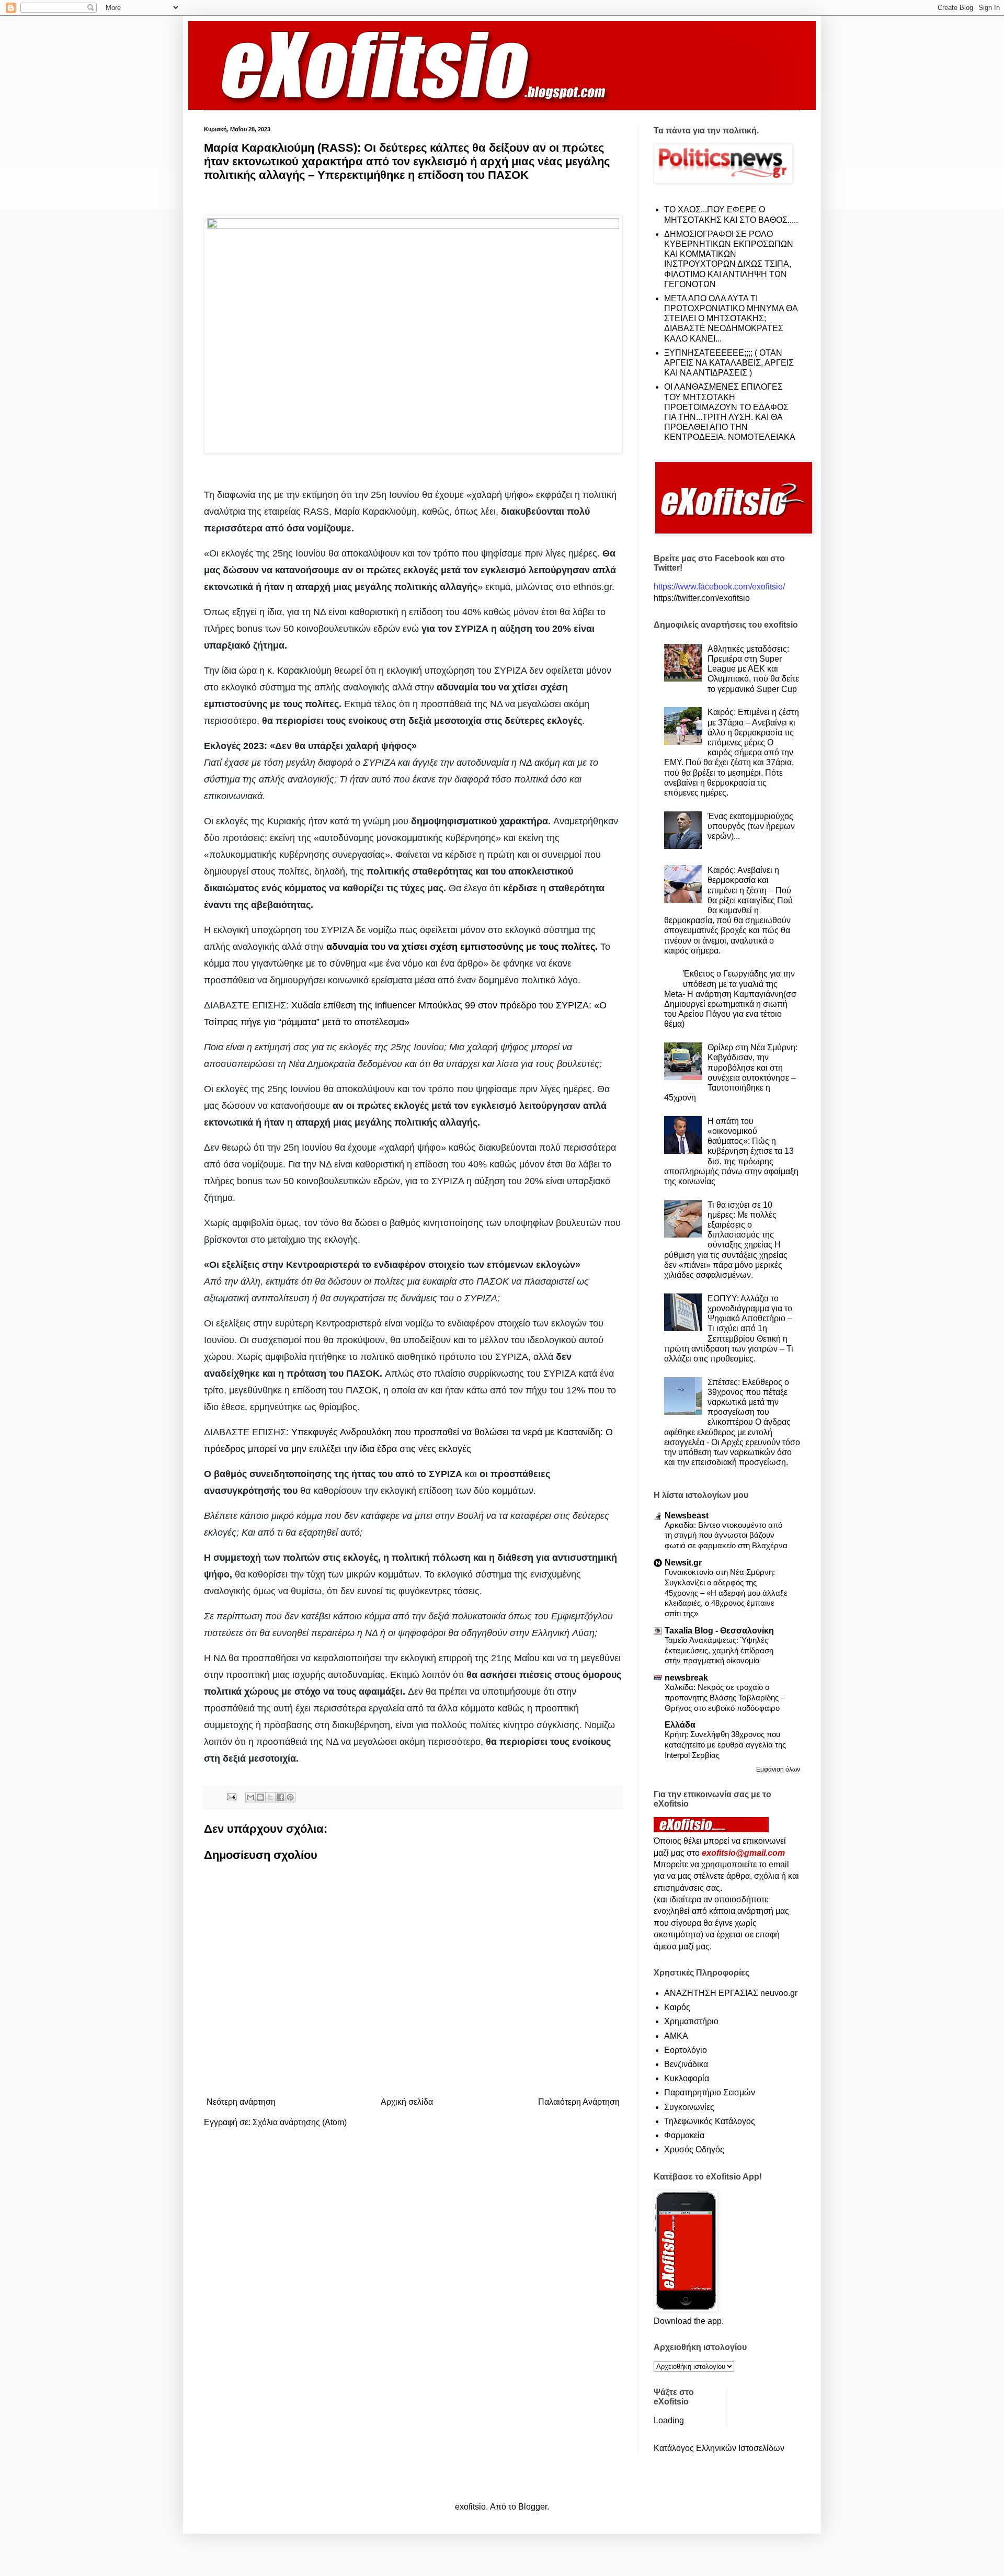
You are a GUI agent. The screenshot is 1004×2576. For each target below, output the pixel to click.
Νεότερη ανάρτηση (241, 2102)
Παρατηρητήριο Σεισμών (710, 2092)
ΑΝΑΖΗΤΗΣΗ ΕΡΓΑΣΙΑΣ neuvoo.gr (731, 1993)
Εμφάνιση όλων (778, 1769)
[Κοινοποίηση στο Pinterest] (290, 1797)
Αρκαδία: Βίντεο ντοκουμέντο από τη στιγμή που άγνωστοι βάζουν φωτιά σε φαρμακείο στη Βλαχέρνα (726, 1535)
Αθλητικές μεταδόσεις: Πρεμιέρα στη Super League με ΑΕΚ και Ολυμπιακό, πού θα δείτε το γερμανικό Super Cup (753, 669)
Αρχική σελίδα (407, 2102)
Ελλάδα (680, 1725)
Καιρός (677, 2007)
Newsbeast (687, 1516)
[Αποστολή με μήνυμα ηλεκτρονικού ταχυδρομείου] (250, 1797)
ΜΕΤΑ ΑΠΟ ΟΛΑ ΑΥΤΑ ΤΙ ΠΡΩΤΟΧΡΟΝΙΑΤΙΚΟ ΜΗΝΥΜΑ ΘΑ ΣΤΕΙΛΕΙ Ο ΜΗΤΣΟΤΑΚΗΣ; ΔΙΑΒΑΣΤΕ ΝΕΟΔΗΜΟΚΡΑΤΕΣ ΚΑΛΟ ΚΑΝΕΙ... (731, 319)
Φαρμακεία (684, 2135)
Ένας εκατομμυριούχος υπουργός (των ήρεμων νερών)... (751, 826)
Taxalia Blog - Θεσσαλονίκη (719, 1631)
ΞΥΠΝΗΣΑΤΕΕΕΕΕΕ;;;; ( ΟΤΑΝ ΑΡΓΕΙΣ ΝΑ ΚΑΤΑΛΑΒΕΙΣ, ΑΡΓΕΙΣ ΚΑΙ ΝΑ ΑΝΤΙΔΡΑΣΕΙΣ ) (729, 363)
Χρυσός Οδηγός (694, 2149)
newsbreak (686, 1678)
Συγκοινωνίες (689, 2107)
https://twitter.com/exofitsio (702, 598)
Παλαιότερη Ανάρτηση (579, 2102)
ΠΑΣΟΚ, (363, 1390)
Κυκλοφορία (687, 2078)
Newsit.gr (683, 1563)
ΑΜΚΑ (676, 2036)
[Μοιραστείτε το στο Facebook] (280, 1797)
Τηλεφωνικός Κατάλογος (710, 2121)
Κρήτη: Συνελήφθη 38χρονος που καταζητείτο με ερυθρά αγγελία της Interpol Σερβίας (725, 1745)
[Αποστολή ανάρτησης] (231, 1796)
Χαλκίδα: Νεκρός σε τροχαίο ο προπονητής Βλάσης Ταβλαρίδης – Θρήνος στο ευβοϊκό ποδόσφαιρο (725, 1698)
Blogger (533, 2507)
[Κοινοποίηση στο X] (270, 1797)
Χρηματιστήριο (691, 2021)
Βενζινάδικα (686, 2064)
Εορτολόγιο (686, 2050)
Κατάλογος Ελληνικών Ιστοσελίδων (719, 2448)
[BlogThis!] (260, 1797)
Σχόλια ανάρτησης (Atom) (300, 2122)
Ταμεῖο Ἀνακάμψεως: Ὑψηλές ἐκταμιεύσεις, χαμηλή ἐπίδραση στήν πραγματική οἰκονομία (719, 1650)
